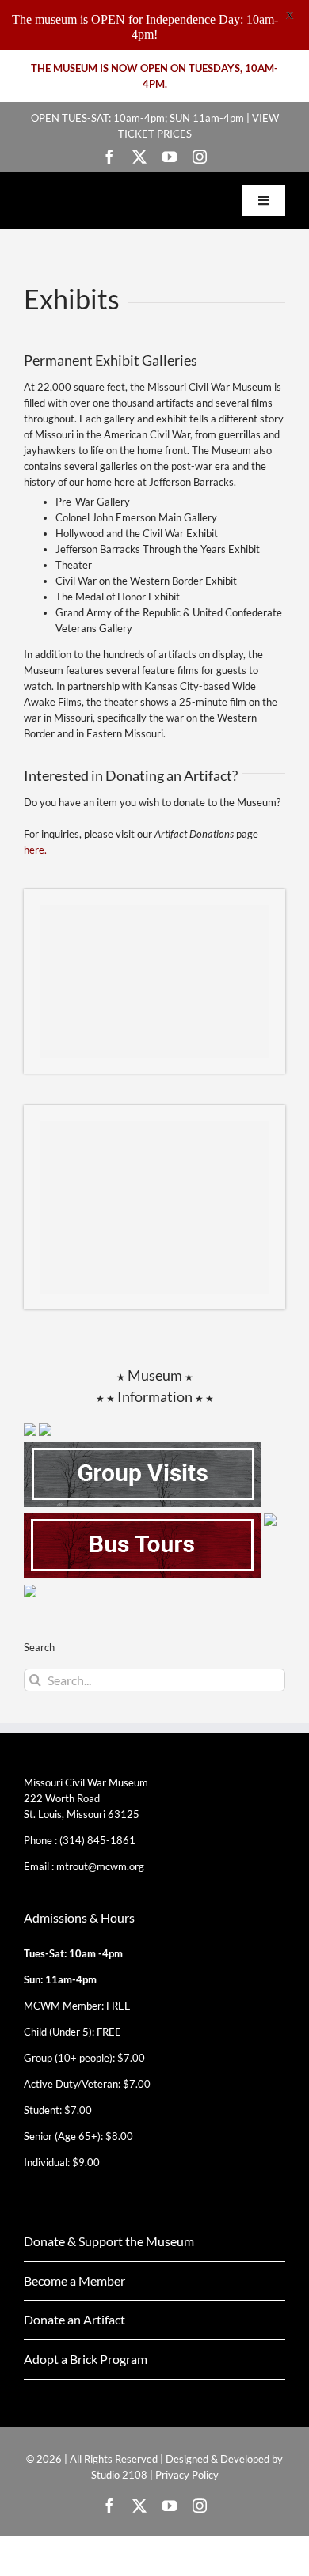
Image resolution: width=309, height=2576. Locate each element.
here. (36, 850)
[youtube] (170, 157)
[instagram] (200, 157)
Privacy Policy (187, 2475)
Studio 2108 (119, 2475)
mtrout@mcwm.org (100, 1866)
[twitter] (139, 157)
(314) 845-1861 (97, 1840)
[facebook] (109, 157)
